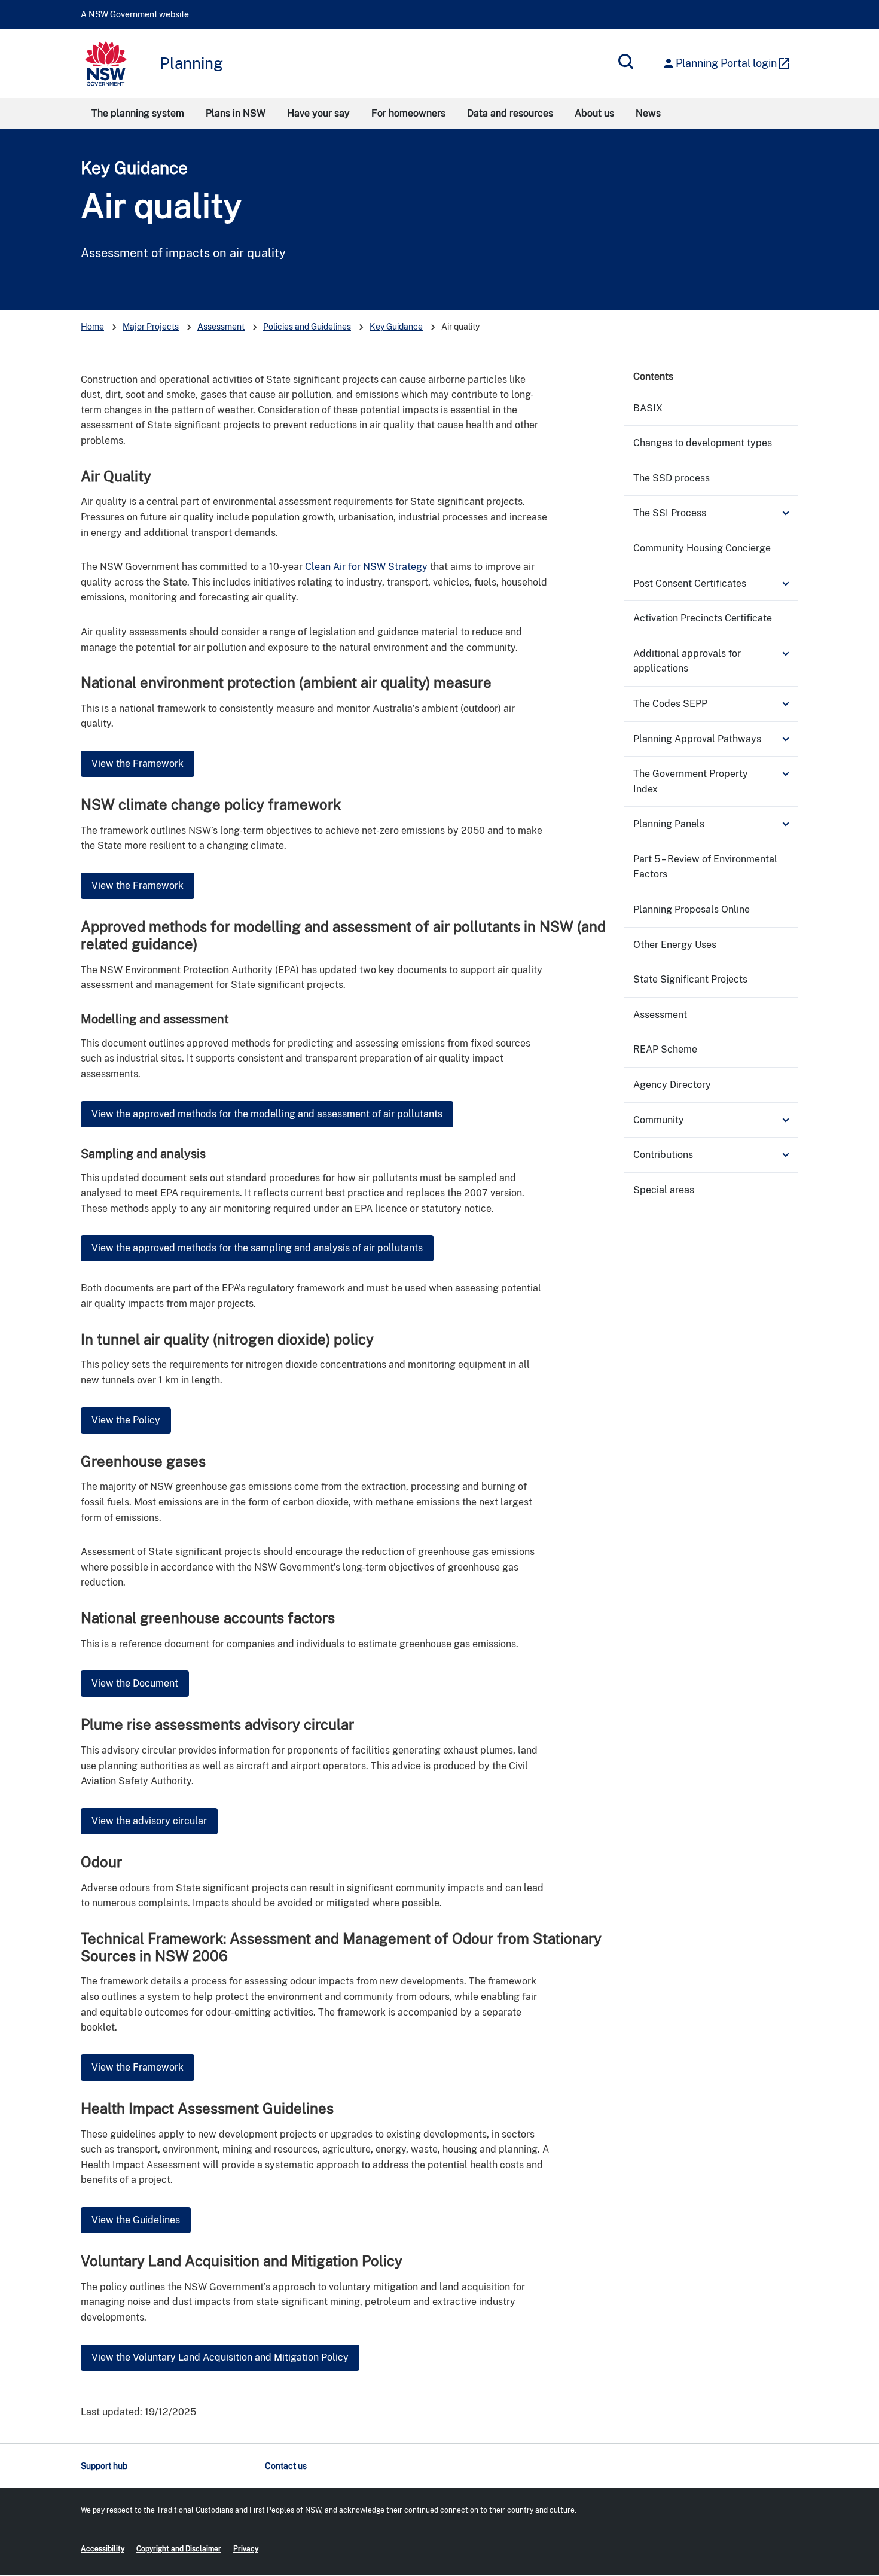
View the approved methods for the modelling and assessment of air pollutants (267, 1114)
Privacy (246, 2549)
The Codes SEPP (670, 704)
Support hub (104, 2466)
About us (594, 113)
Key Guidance (134, 168)
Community (659, 1120)
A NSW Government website (135, 14)
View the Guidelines (136, 2220)
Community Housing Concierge (702, 548)
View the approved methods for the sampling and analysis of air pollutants (257, 1248)
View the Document (135, 1683)
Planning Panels (669, 824)
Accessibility (103, 2549)
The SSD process (672, 478)
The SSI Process (670, 513)
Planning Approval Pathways (697, 739)
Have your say (318, 113)
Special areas (664, 1190)
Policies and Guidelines (307, 327)
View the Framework (138, 763)
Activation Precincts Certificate (703, 618)
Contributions (663, 1155)
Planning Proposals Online (692, 909)
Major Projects (151, 327)
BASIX (648, 408)
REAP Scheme (665, 1049)
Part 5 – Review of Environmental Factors (705, 867)
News (648, 113)
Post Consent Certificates (690, 583)
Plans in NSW (236, 113)
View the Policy (126, 1420)
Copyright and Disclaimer (179, 2549)
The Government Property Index (691, 781)
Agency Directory (672, 1085)
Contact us (286, 2466)
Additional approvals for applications (687, 661)
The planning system (138, 113)
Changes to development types (703, 443)
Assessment (221, 327)
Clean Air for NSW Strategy (366, 567)
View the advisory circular (149, 1821)
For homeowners (408, 113)
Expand (786, 513)
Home (92, 327)
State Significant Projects (690, 979)
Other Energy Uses (675, 945)
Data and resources (510, 113)
